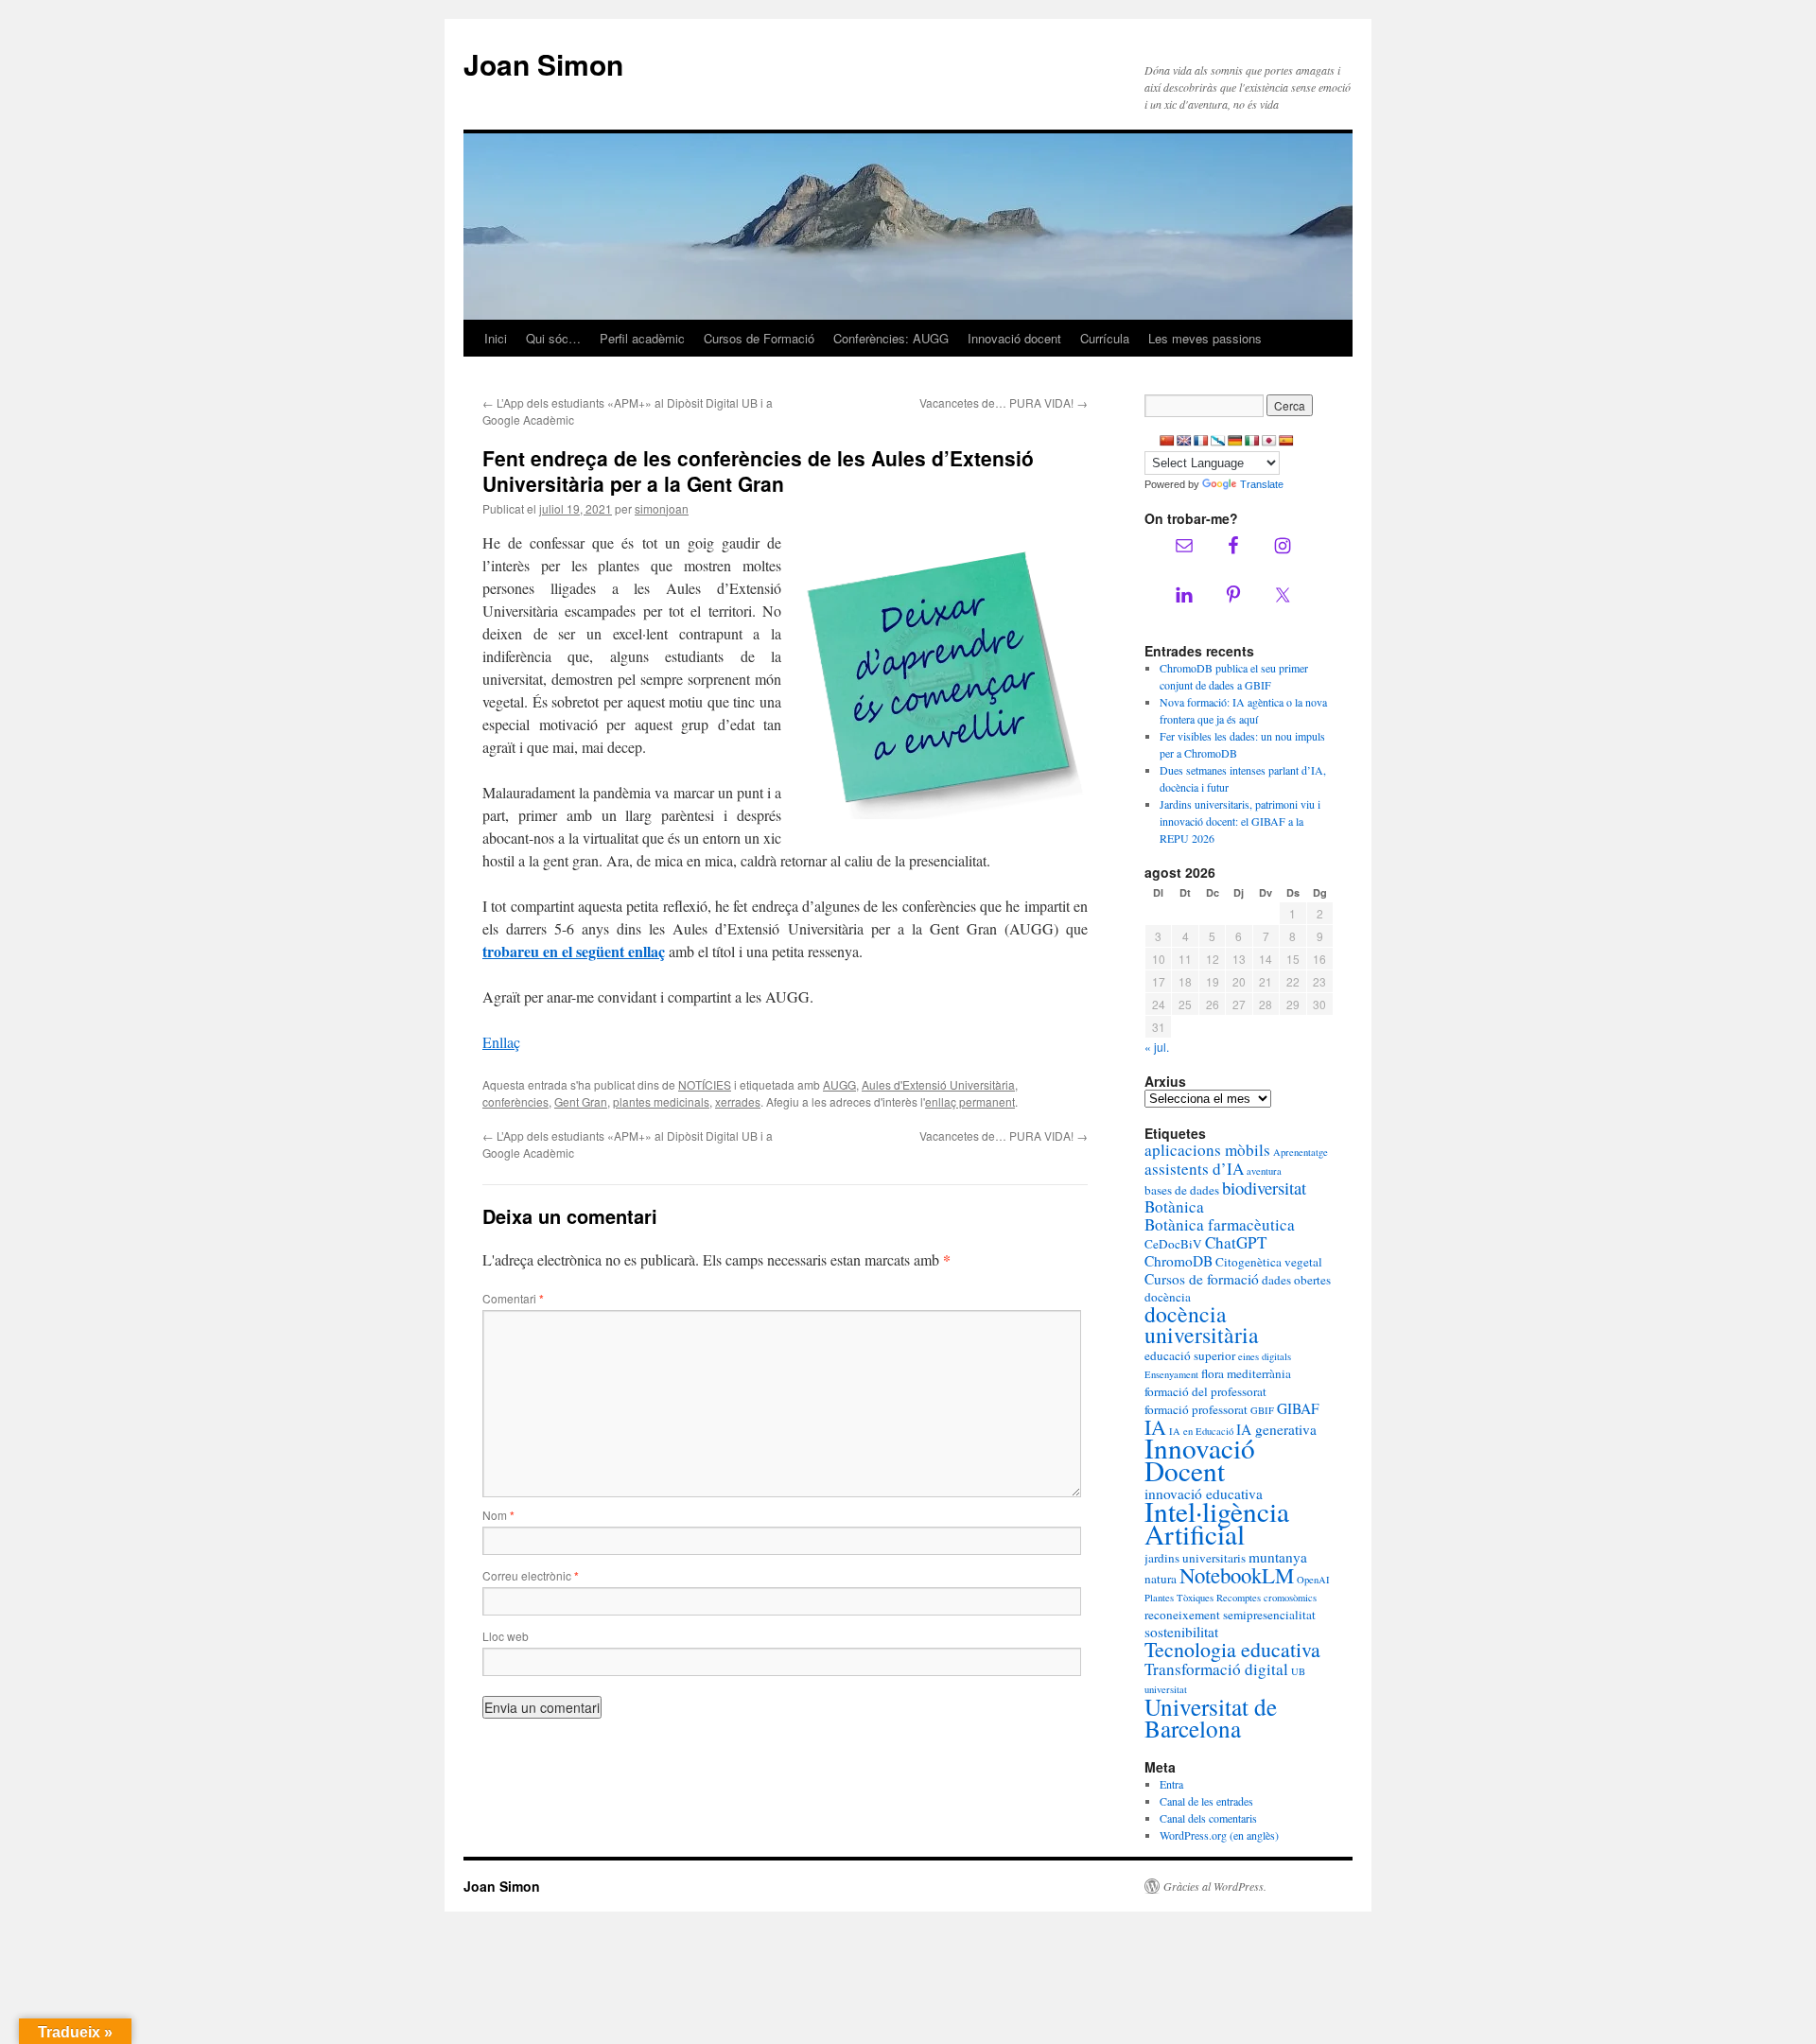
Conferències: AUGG (891, 338)
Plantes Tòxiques (1179, 1598)
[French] (1201, 441)
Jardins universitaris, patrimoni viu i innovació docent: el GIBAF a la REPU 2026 (1240, 821)
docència (1168, 1297)
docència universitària (1202, 1324)
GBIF (1262, 1410)
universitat (1166, 1689)
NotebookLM (1237, 1575)
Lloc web (506, 1636)
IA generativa (1276, 1429)
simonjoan (662, 508)
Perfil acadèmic (642, 338)
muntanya (1278, 1557)
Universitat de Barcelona (1211, 1717)
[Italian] (1252, 441)
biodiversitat (1264, 1188)
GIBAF (1298, 1408)
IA (1155, 1427)
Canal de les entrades (1206, 1801)
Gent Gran (581, 1101)
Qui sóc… (553, 338)
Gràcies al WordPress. (1215, 1886)
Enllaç (501, 1042)
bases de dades (1182, 1190)
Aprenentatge (1301, 1152)
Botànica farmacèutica (1220, 1224)
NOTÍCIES (705, 1084)
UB (1298, 1671)
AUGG (839, 1084)
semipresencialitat (1269, 1615)
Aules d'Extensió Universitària (938, 1084)
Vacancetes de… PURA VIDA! (1004, 402)
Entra (1171, 1784)
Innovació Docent (1200, 1459)
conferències (515, 1101)
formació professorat (1196, 1409)
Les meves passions (1205, 338)
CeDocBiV (1173, 1244)
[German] (1235, 441)
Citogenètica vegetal (1269, 1262)
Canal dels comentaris (1208, 1818)
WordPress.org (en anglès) (1219, 1835)
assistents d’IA (1194, 1169)
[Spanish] (1286, 441)
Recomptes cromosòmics (1266, 1598)
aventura (1264, 1171)
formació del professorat (1205, 1391)
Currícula (1105, 338)
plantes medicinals (661, 1101)
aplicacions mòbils (1207, 1150)
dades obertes (1296, 1280)
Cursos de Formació (759, 338)
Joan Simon (543, 64)
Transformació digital (1216, 1669)
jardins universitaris (1195, 1558)
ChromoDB (1179, 1261)
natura (1161, 1579)
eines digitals (1265, 1356)
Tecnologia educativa (1232, 1649)
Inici (496, 338)
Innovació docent (1014, 338)
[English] (1184, 441)
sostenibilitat (1181, 1632)
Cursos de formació (1202, 1279)
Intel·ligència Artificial (1217, 1522)
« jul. (1157, 1047)
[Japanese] (1269, 441)
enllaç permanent (970, 1101)
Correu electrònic (531, 1575)
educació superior (1190, 1355)
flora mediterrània (1246, 1373)
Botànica (1174, 1206)
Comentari (513, 1298)
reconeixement (1182, 1615)
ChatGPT (1236, 1242)
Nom (498, 1515)
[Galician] (1218, 441)
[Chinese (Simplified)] (1167, 441)
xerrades (738, 1101)
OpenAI (1313, 1580)
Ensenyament (1171, 1374)
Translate (1262, 484)
